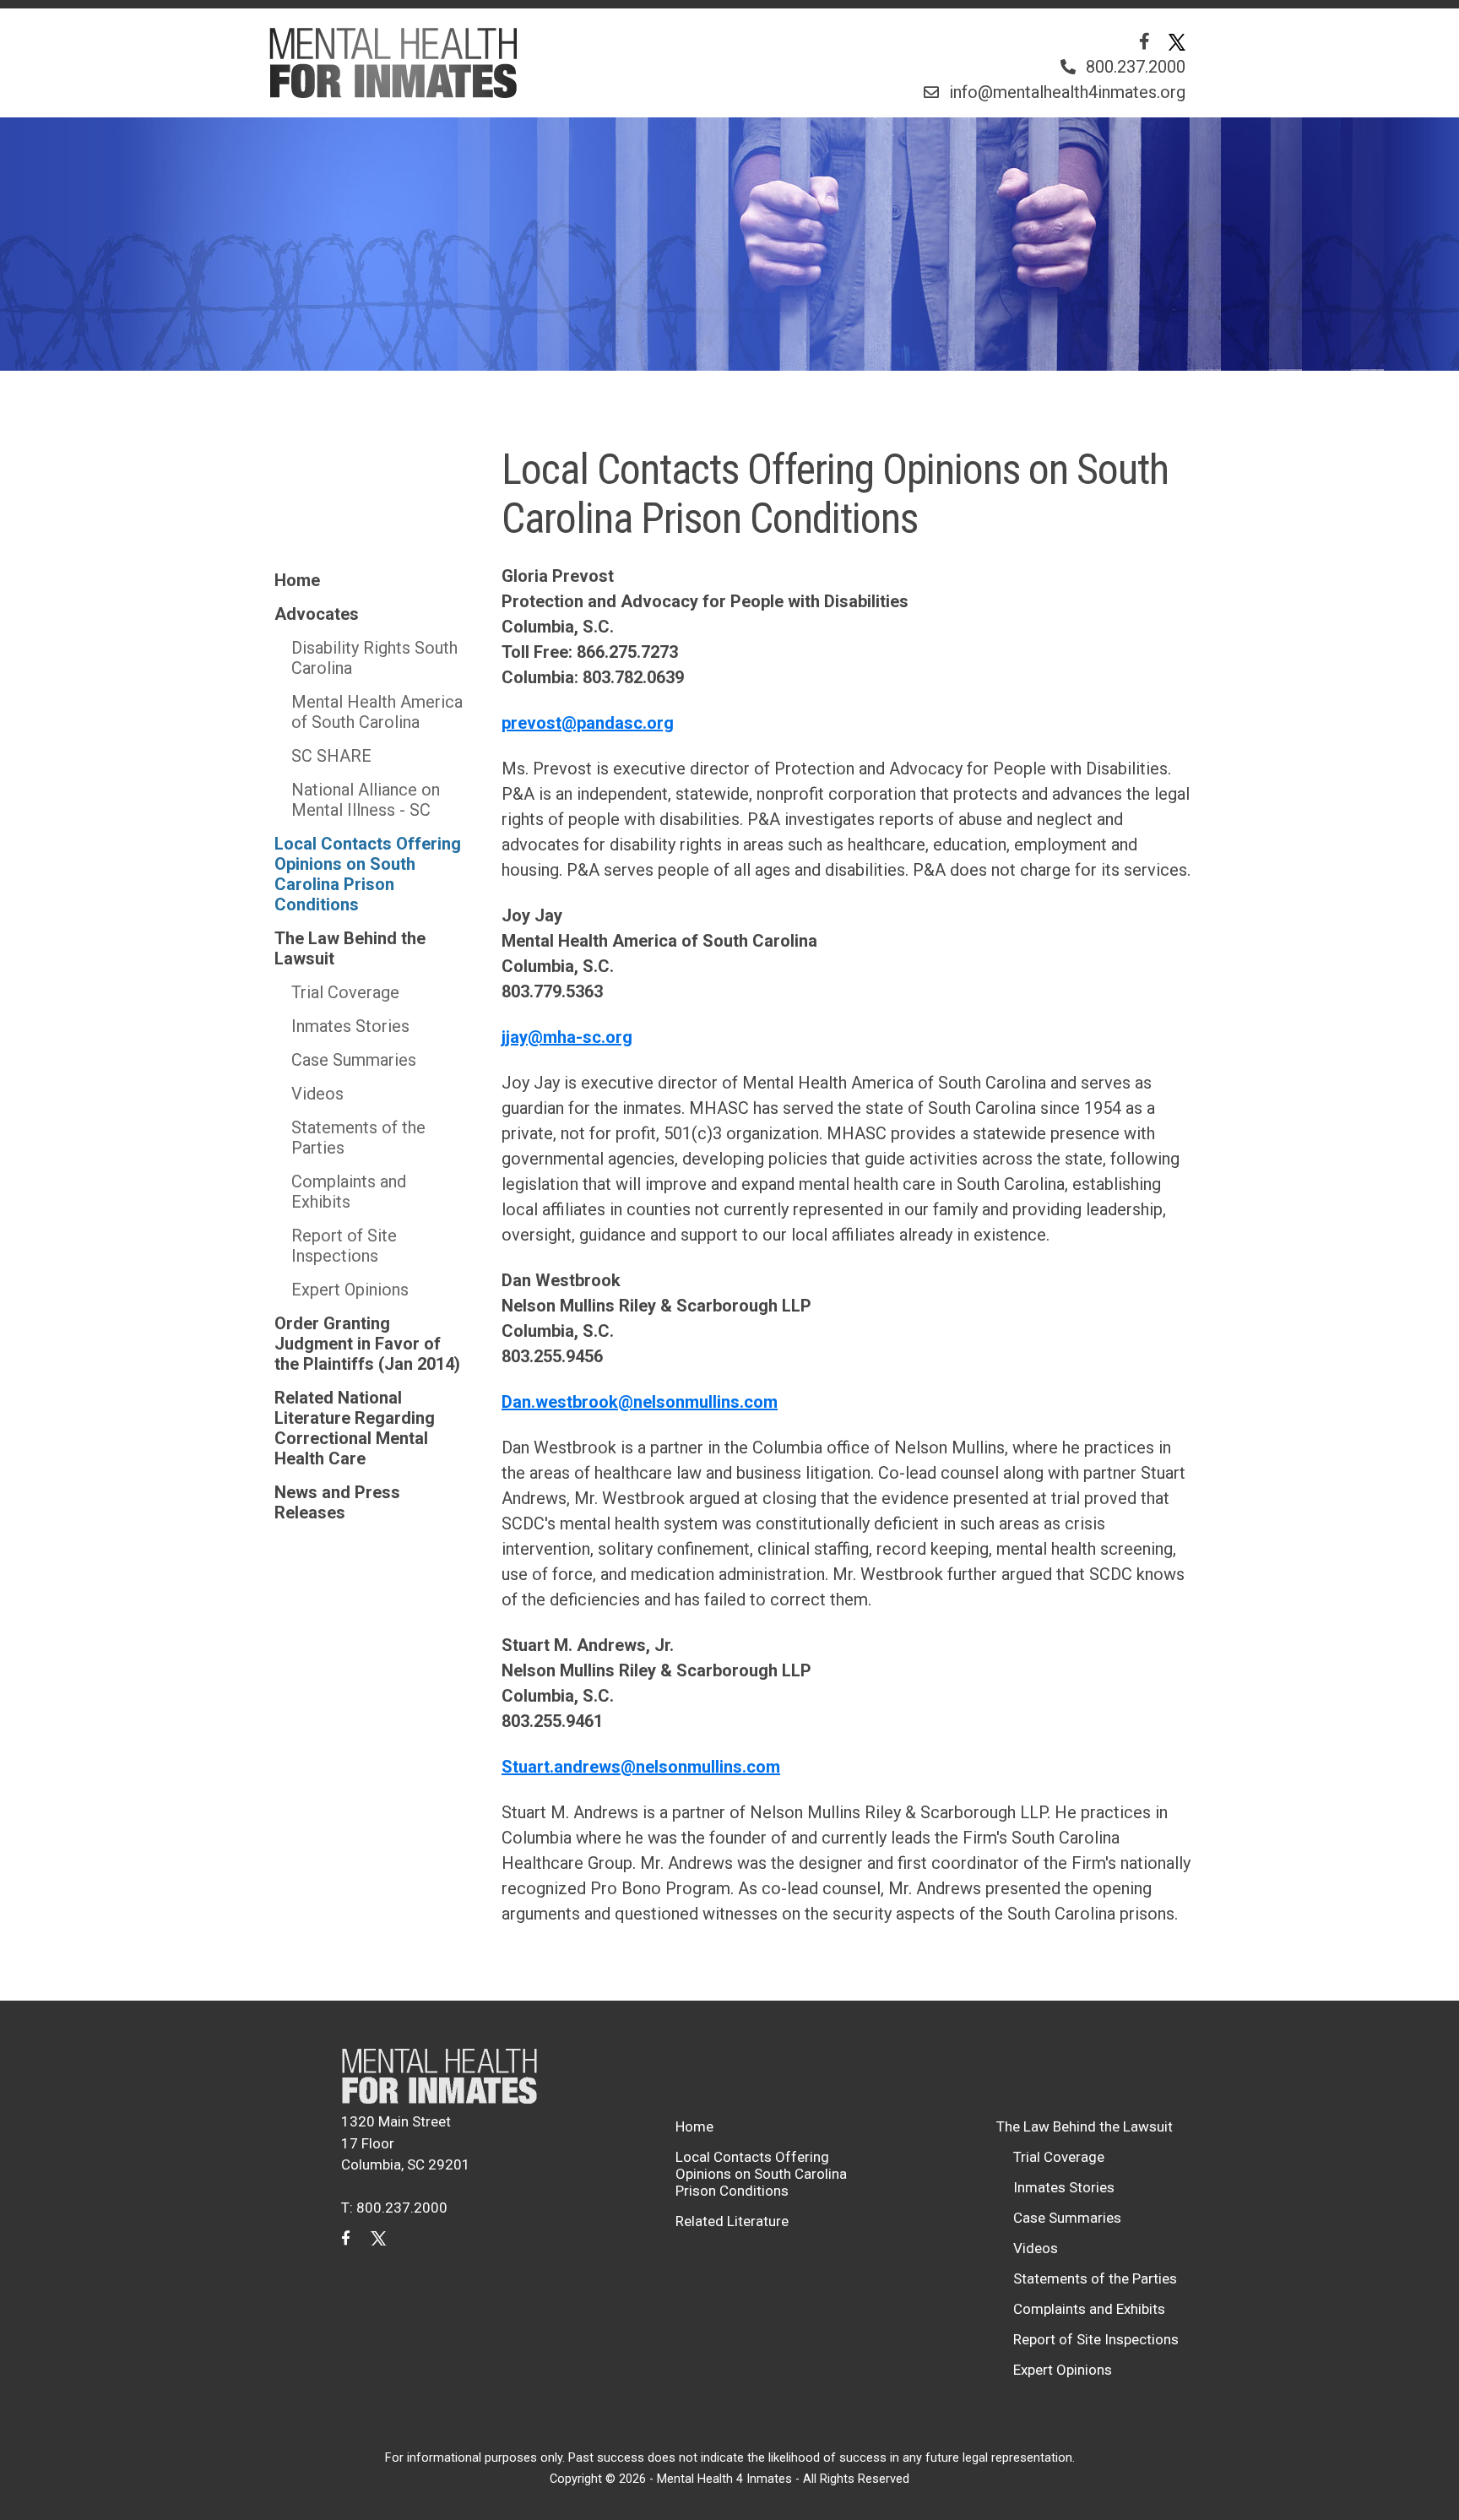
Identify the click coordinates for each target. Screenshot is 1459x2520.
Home (297, 580)
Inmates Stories (350, 1026)
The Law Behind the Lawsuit (350, 948)
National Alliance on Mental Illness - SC (366, 800)
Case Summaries (354, 1060)
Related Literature (732, 2221)
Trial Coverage (345, 992)
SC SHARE (331, 756)
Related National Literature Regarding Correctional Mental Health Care (355, 1428)
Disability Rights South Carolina (374, 658)
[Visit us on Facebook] (1144, 41)
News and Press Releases (337, 1502)
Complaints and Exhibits (349, 1192)
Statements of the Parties (358, 1138)
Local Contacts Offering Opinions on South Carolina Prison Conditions (368, 874)
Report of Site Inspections (344, 1246)
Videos (317, 1094)
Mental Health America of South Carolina (377, 712)
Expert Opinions (350, 1290)
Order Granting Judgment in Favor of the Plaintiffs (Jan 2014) (367, 1344)
